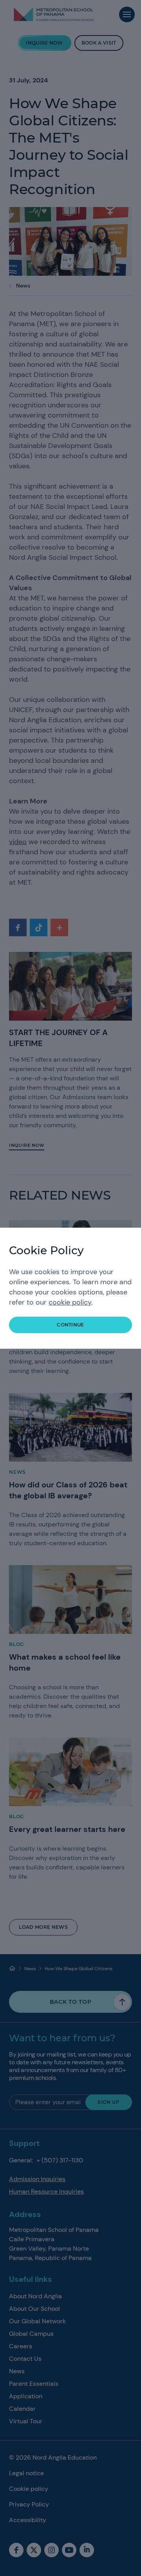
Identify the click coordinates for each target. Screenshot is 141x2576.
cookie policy (70, 1302)
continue (70, 1325)
